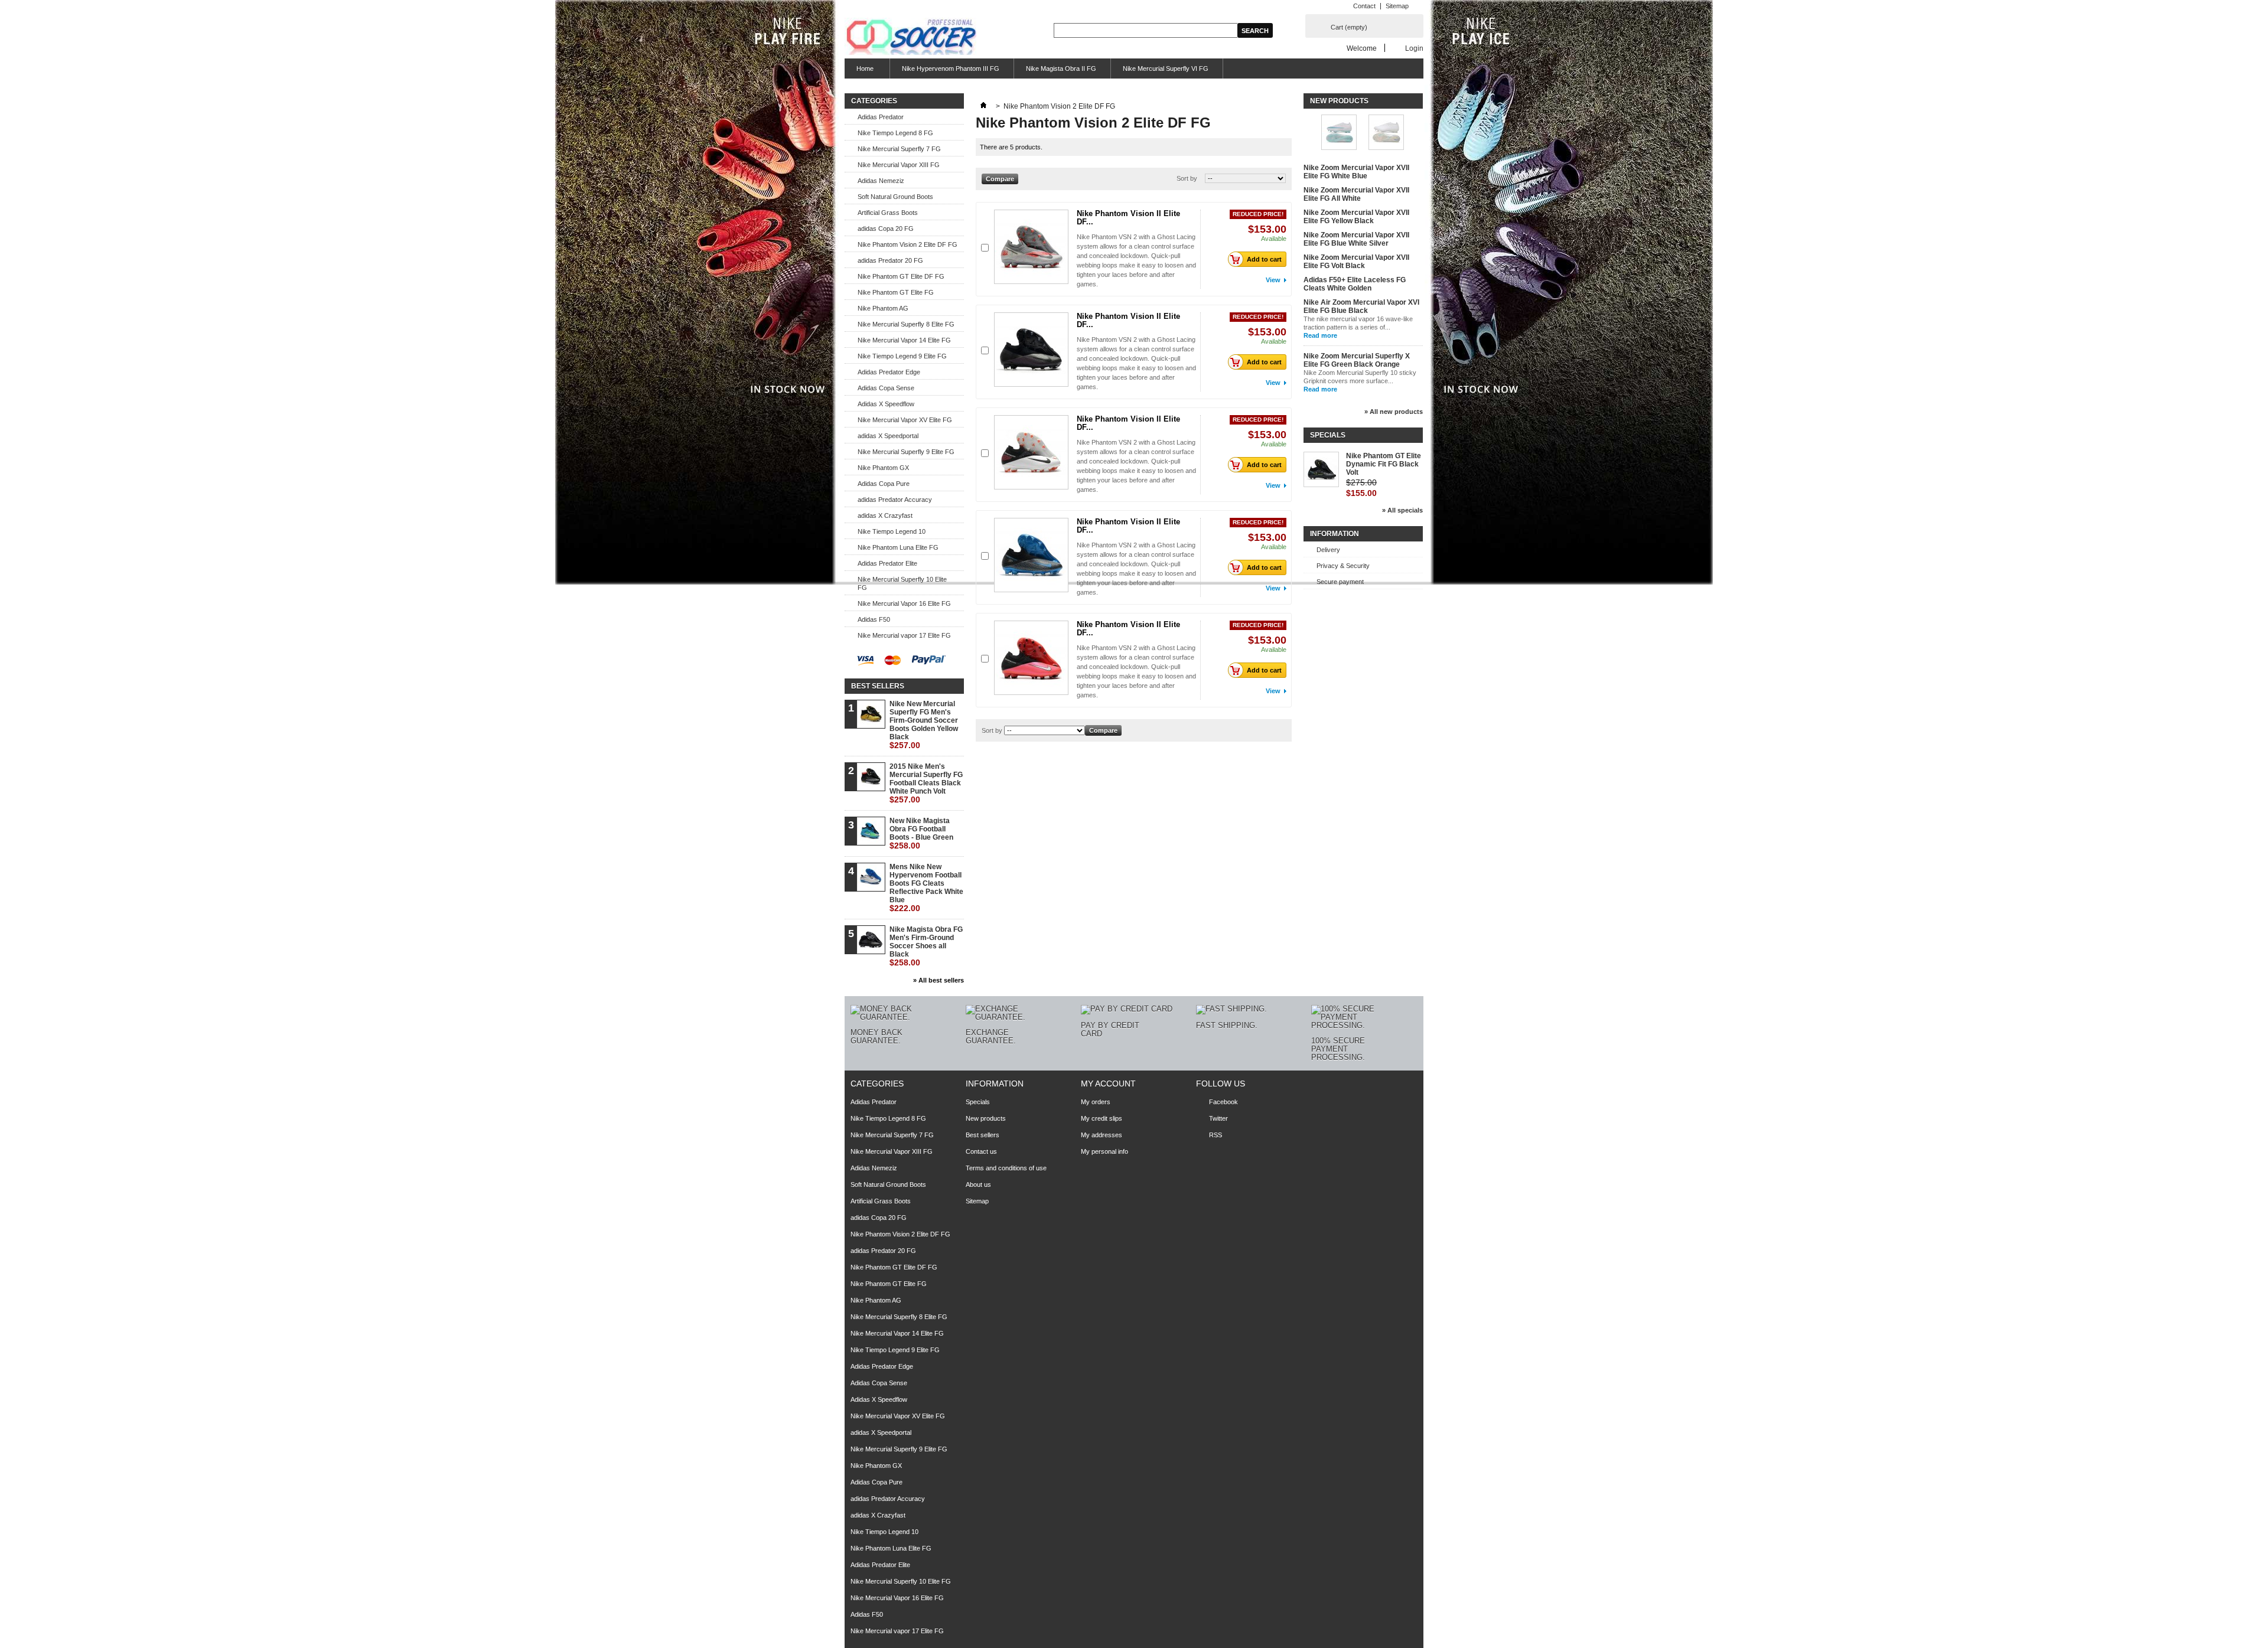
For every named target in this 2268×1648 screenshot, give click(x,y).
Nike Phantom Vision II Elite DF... (1128, 218)
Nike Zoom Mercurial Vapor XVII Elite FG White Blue (1356, 172)
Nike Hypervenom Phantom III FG (951, 68)
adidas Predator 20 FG (890, 260)
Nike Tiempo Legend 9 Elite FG (902, 356)
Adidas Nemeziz (881, 181)
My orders (1096, 1102)
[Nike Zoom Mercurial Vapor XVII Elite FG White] (1339, 133)
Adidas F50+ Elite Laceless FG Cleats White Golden (1355, 284)
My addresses (1102, 1135)
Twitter (1218, 1118)
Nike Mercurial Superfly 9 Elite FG (906, 452)
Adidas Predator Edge (889, 372)
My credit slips (1102, 1118)
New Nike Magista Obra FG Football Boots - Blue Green (921, 833)
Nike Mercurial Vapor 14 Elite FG (904, 340)
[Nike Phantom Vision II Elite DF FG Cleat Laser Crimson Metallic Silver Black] (1031, 658)
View (1273, 280)
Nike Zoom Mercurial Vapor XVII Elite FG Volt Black (1356, 262)
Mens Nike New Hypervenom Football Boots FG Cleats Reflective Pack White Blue (926, 888)
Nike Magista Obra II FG (1061, 68)
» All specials (1402, 510)
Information (1335, 534)
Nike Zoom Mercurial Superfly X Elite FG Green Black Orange (1357, 360)
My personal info (1104, 1151)
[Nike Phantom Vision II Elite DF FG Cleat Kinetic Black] (1031, 350)
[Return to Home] (983, 106)
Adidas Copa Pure (884, 484)
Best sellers (878, 686)
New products (1339, 101)
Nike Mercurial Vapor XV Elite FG (905, 420)
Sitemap (1397, 6)
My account (1108, 1084)
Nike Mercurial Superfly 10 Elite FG (902, 583)
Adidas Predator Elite (887, 563)
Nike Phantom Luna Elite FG (898, 547)
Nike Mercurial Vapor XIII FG (899, 165)
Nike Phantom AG (883, 308)
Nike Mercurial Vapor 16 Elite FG (904, 603)
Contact (1364, 6)
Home (859, 72)
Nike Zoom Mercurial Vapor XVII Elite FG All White (1356, 194)
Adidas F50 (874, 619)
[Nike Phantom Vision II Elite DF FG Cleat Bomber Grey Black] (1031, 247)
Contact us (981, 1151)
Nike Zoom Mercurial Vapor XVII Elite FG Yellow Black (1356, 217)
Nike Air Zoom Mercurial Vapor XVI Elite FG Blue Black (1361, 306)
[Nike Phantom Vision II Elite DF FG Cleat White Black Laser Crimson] (1031, 452)
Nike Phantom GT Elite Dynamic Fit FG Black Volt (1384, 464)
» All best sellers (939, 980)
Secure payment (1340, 582)
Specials (1328, 435)
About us (978, 1184)
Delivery (1328, 550)
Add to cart (1264, 259)
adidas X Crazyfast (885, 515)
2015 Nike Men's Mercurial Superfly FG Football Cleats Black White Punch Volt (926, 783)
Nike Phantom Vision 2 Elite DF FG (907, 244)
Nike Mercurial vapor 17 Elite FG (904, 635)
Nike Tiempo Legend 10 (892, 531)
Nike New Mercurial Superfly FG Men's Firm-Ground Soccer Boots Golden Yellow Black (924, 725)
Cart (1349, 27)
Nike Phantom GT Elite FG (896, 292)
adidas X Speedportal (888, 436)
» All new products (1394, 412)
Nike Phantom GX (883, 468)
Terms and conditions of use (1006, 1168)
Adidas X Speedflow (886, 404)
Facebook (1223, 1102)
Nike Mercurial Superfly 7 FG (899, 149)
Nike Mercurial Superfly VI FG (1166, 68)
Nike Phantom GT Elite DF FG (901, 276)
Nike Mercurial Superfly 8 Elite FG (906, 324)
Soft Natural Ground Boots (895, 197)
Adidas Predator (881, 117)
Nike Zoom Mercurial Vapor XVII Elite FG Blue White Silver (1356, 239)
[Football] (910, 37)
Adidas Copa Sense (886, 388)
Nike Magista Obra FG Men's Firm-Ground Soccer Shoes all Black (926, 946)
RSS (1216, 1135)
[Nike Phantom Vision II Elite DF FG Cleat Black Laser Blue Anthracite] (1031, 555)
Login (1414, 48)
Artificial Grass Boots (888, 213)
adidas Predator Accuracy (895, 500)
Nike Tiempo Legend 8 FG (895, 133)
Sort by (1187, 178)
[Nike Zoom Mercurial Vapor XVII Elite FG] (1386, 133)
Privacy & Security (1343, 566)
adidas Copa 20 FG (886, 229)
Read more (1320, 335)
